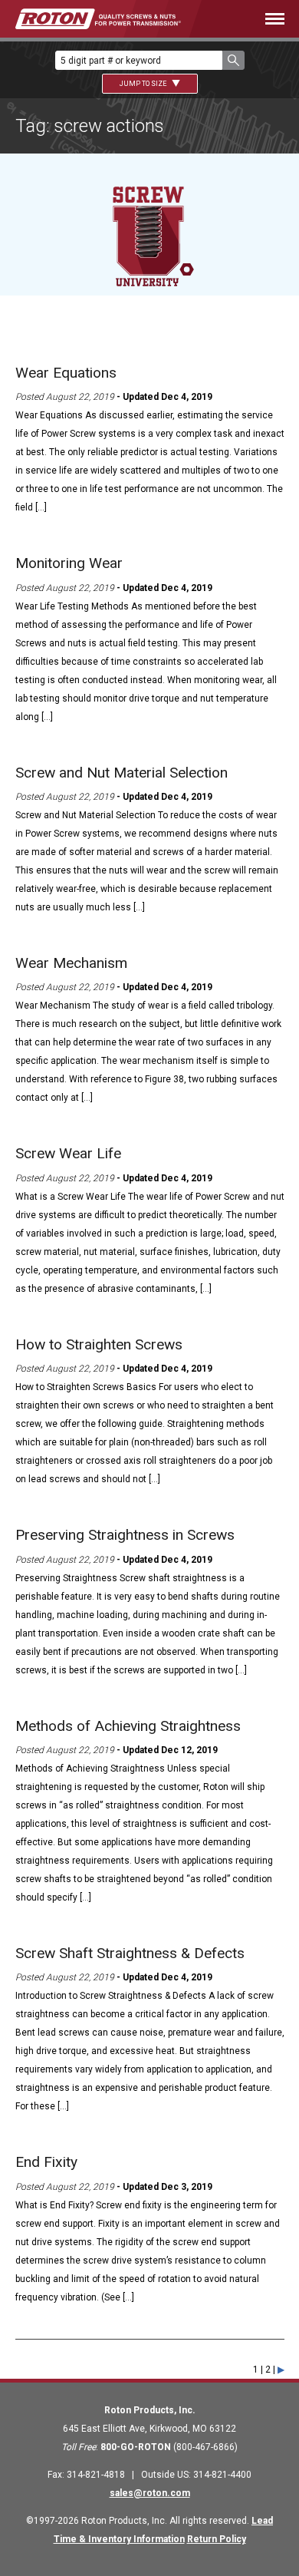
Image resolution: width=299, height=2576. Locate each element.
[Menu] (255, 19)
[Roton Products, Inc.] (98, 19)
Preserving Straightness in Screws (125, 1535)
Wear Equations (66, 373)
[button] (233, 60)
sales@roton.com (150, 2493)
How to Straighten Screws (99, 1344)
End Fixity (46, 2162)
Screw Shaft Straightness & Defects (130, 1953)
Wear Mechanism (71, 963)
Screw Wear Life (68, 1153)
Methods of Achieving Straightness (128, 1726)
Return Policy (217, 2539)
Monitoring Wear (69, 563)
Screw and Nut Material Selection (122, 773)
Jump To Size (144, 84)
